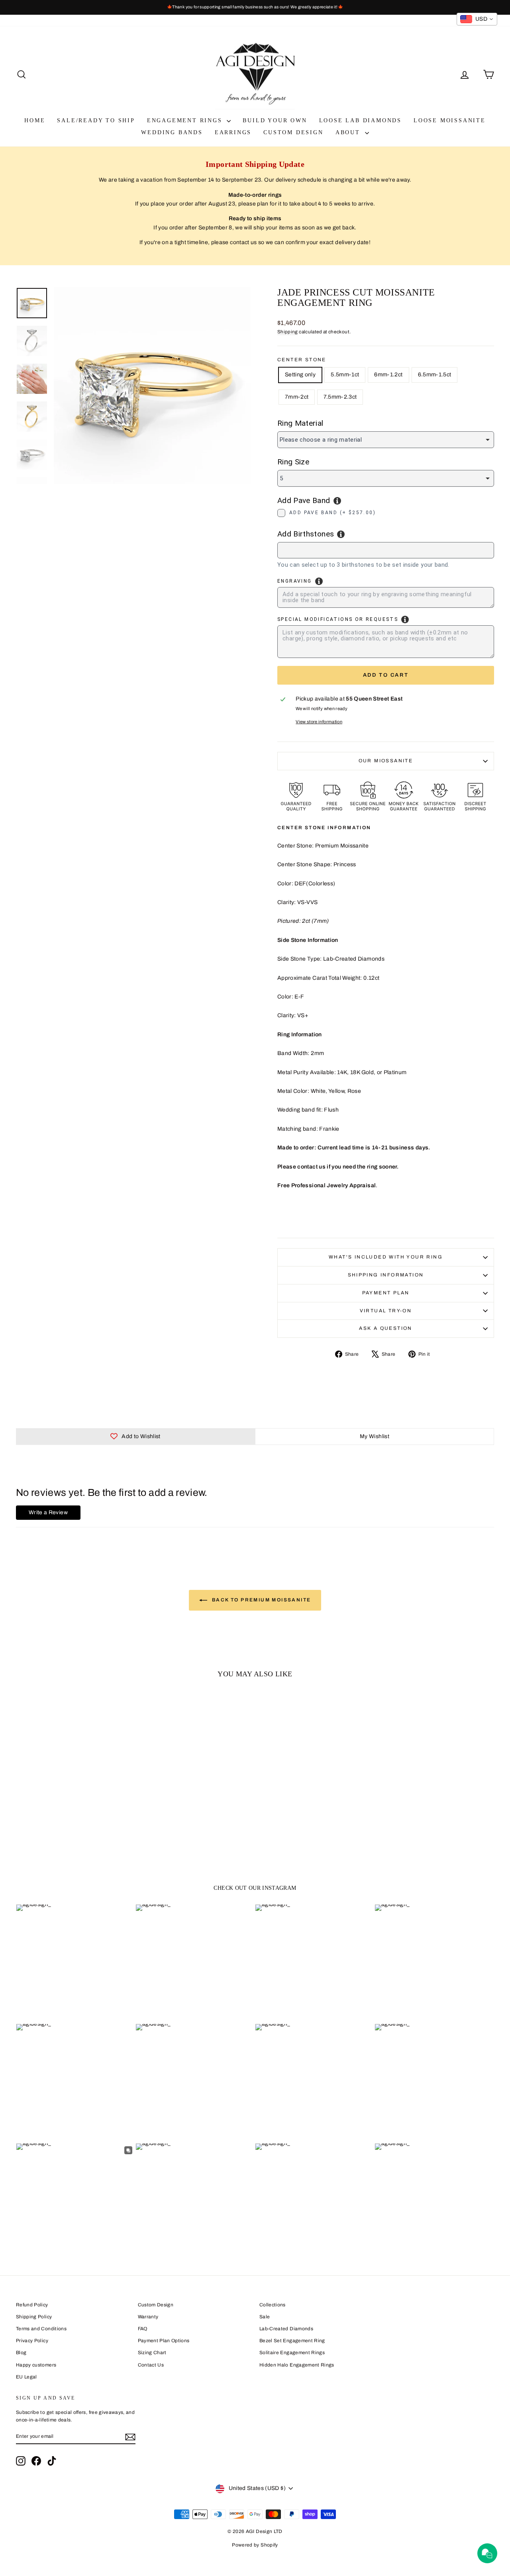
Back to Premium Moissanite (261, 1600)
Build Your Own (275, 120)
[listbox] (386, 440)
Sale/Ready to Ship (96, 120)
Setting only (300, 375)
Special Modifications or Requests (338, 619)
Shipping (288, 332)
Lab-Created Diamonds (286, 2329)
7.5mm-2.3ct (340, 397)
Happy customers (36, 2365)
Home (35, 120)
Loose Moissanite (450, 120)
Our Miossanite (386, 761)
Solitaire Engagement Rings (292, 2353)
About (349, 132)
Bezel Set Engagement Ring (292, 2341)
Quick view (73, 1803)
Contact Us (151, 2365)
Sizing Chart (152, 2353)
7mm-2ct (297, 397)
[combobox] (386, 550)
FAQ (143, 2329)
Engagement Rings (186, 120)
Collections (273, 2305)
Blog (21, 2353)
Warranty (148, 2317)
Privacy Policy (32, 2341)
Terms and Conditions (41, 2329)
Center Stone (302, 360)
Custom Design (293, 132)
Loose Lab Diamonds (360, 120)
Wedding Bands (172, 132)
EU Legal (26, 2377)
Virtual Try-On (386, 1311)
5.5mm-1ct (345, 375)
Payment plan (386, 1293)
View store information (319, 722)
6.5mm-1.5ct (435, 375)
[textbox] (319, 549)
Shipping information (386, 1275)
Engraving (295, 581)
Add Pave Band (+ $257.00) (332, 513)
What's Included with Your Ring (386, 1257)
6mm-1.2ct (388, 375)
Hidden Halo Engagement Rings (297, 2365)
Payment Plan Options (164, 2341)
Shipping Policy (34, 2317)
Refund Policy (32, 2305)
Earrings (233, 132)
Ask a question (386, 1328)
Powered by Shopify (255, 2545)
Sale (265, 2317)
